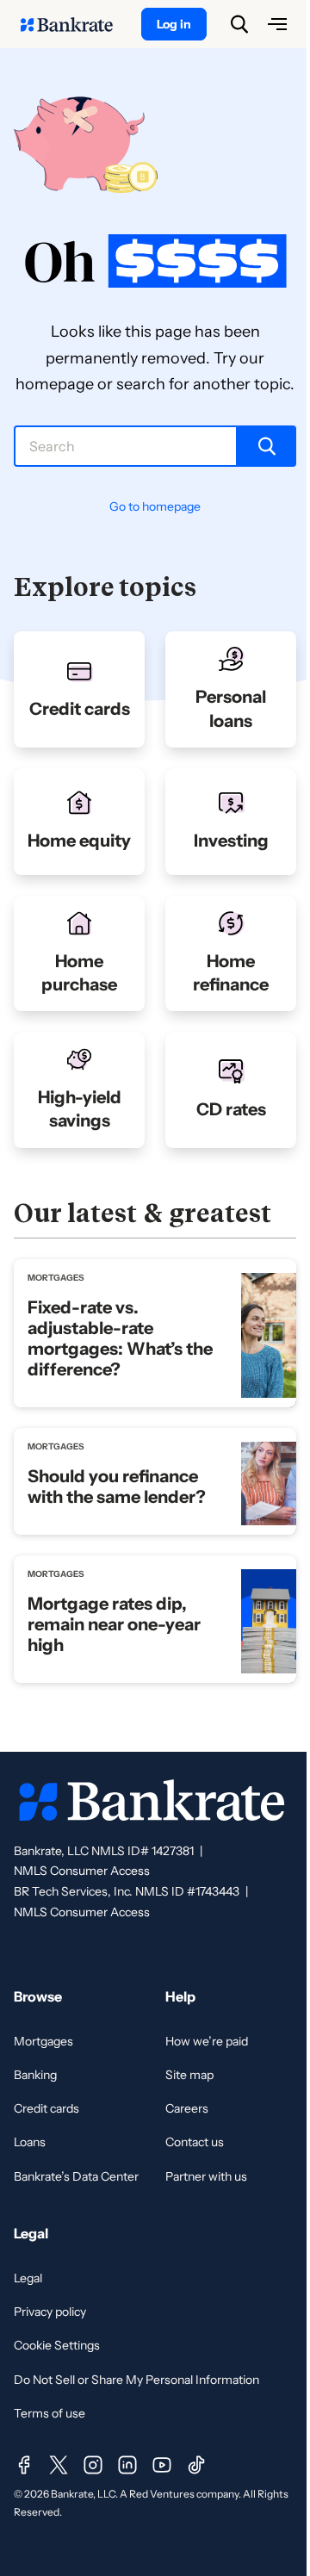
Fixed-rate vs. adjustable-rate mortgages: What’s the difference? (120, 1338)
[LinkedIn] (127, 2465)
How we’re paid (207, 2041)
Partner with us (206, 2176)
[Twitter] (59, 2465)
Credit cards (46, 2108)
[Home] (76, 24)
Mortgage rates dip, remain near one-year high (114, 1624)
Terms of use (50, 2413)
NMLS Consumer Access (82, 1871)
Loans (30, 2142)
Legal (28, 2278)
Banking (35, 2075)
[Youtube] (162, 2465)
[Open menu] (277, 24)
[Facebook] (24, 2465)
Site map (189, 2075)
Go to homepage (155, 506)
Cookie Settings (57, 2345)
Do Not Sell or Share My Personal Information (136, 2380)
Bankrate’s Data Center (76, 2176)
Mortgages (43, 2041)
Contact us (195, 2142)
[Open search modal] (239, 24)
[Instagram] (93, 2465)
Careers (187, 2108)
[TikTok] (196, 2465)
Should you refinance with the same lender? (117, 1487)
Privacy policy (50, 2312)
